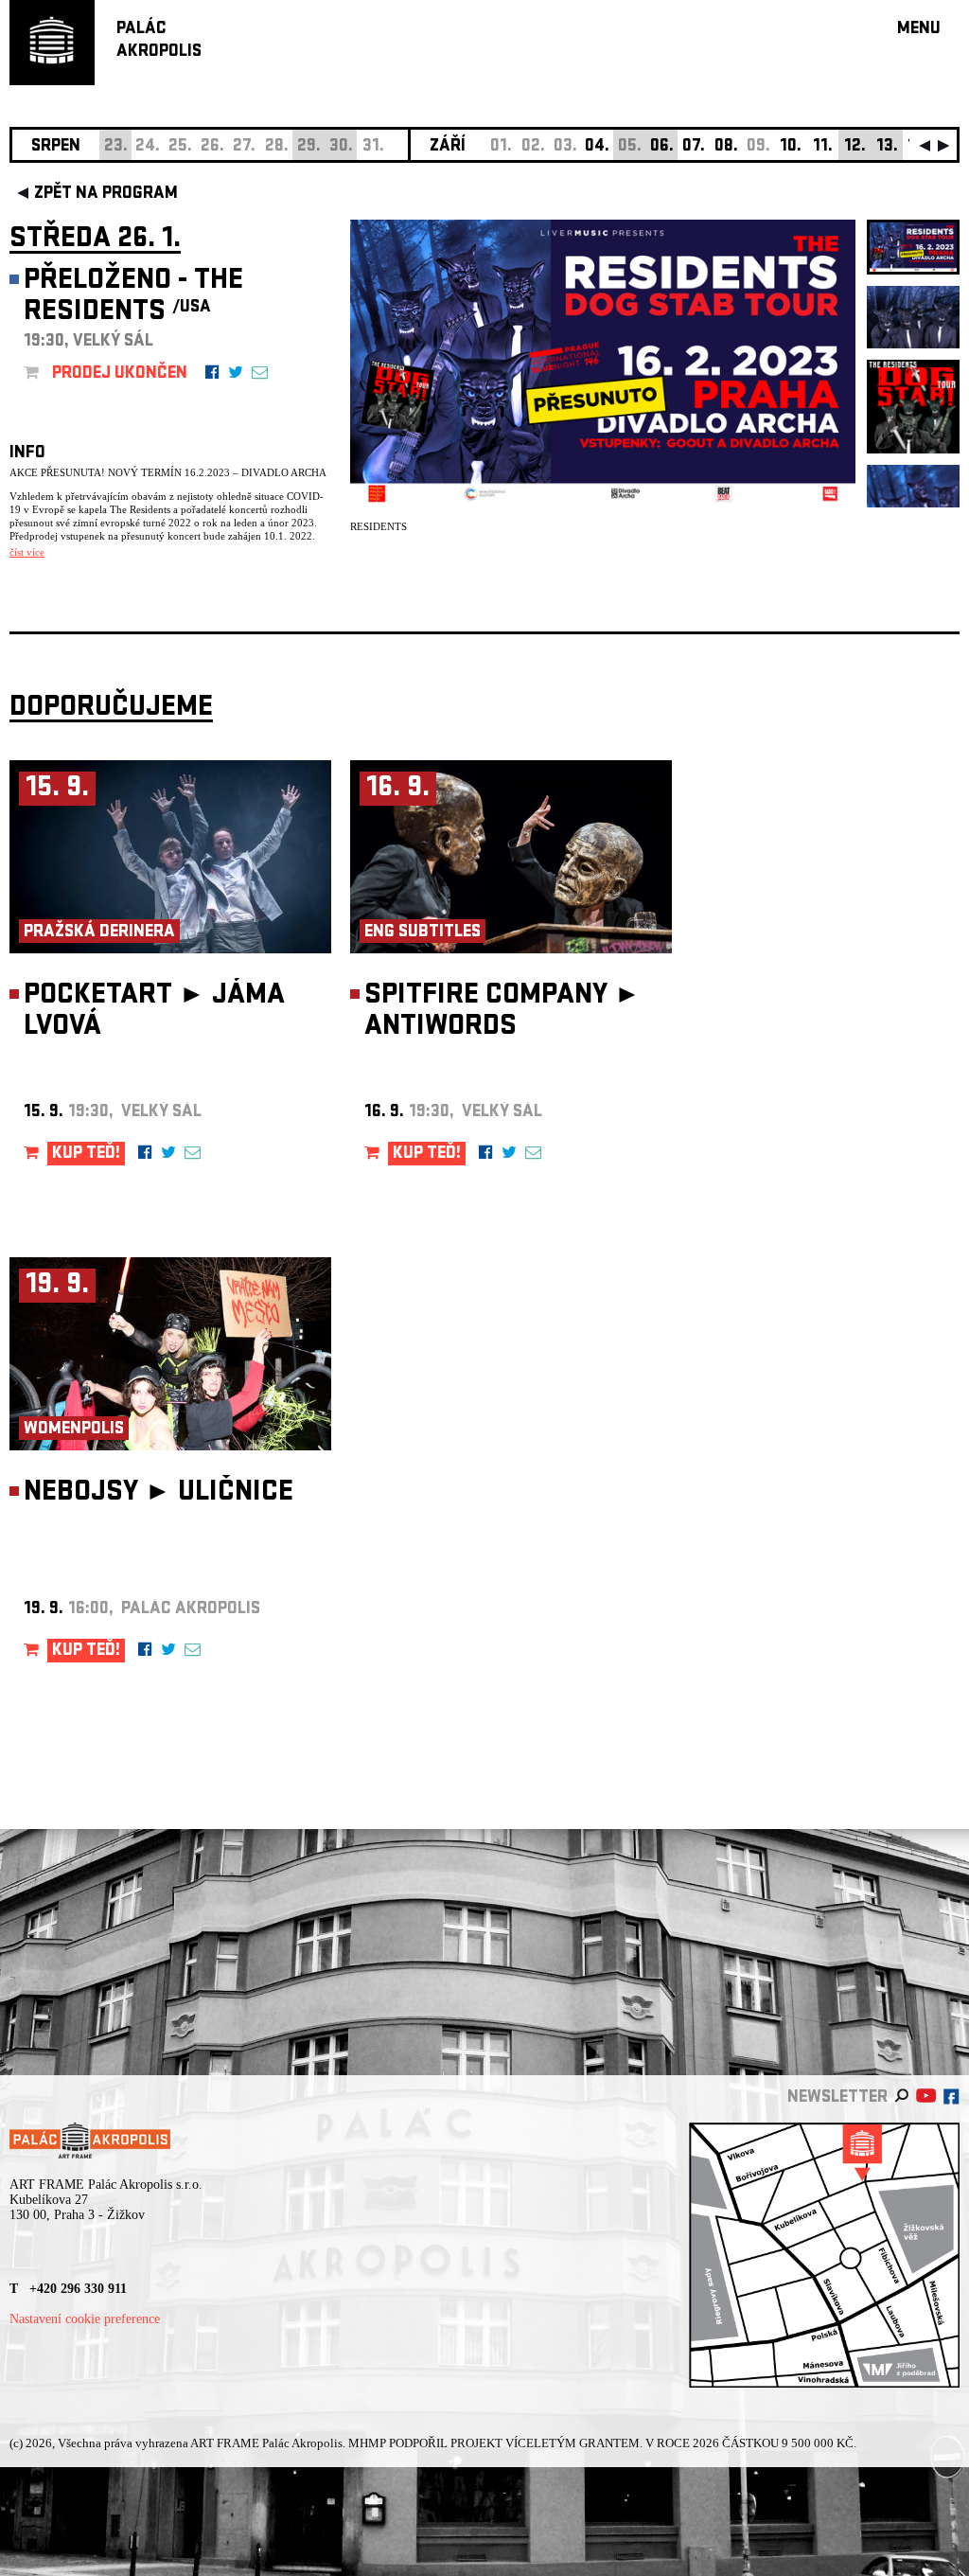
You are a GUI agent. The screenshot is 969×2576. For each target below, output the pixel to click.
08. (726, 147)
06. (662, 147)
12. (855, 147)
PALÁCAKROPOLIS (159, 41)
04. (597, 147)
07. (694, 147)
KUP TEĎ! (86, 1155)
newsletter (837, 2098)
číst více (27, 552)
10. (791, 147)
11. (823, 147)
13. (887, 147)
